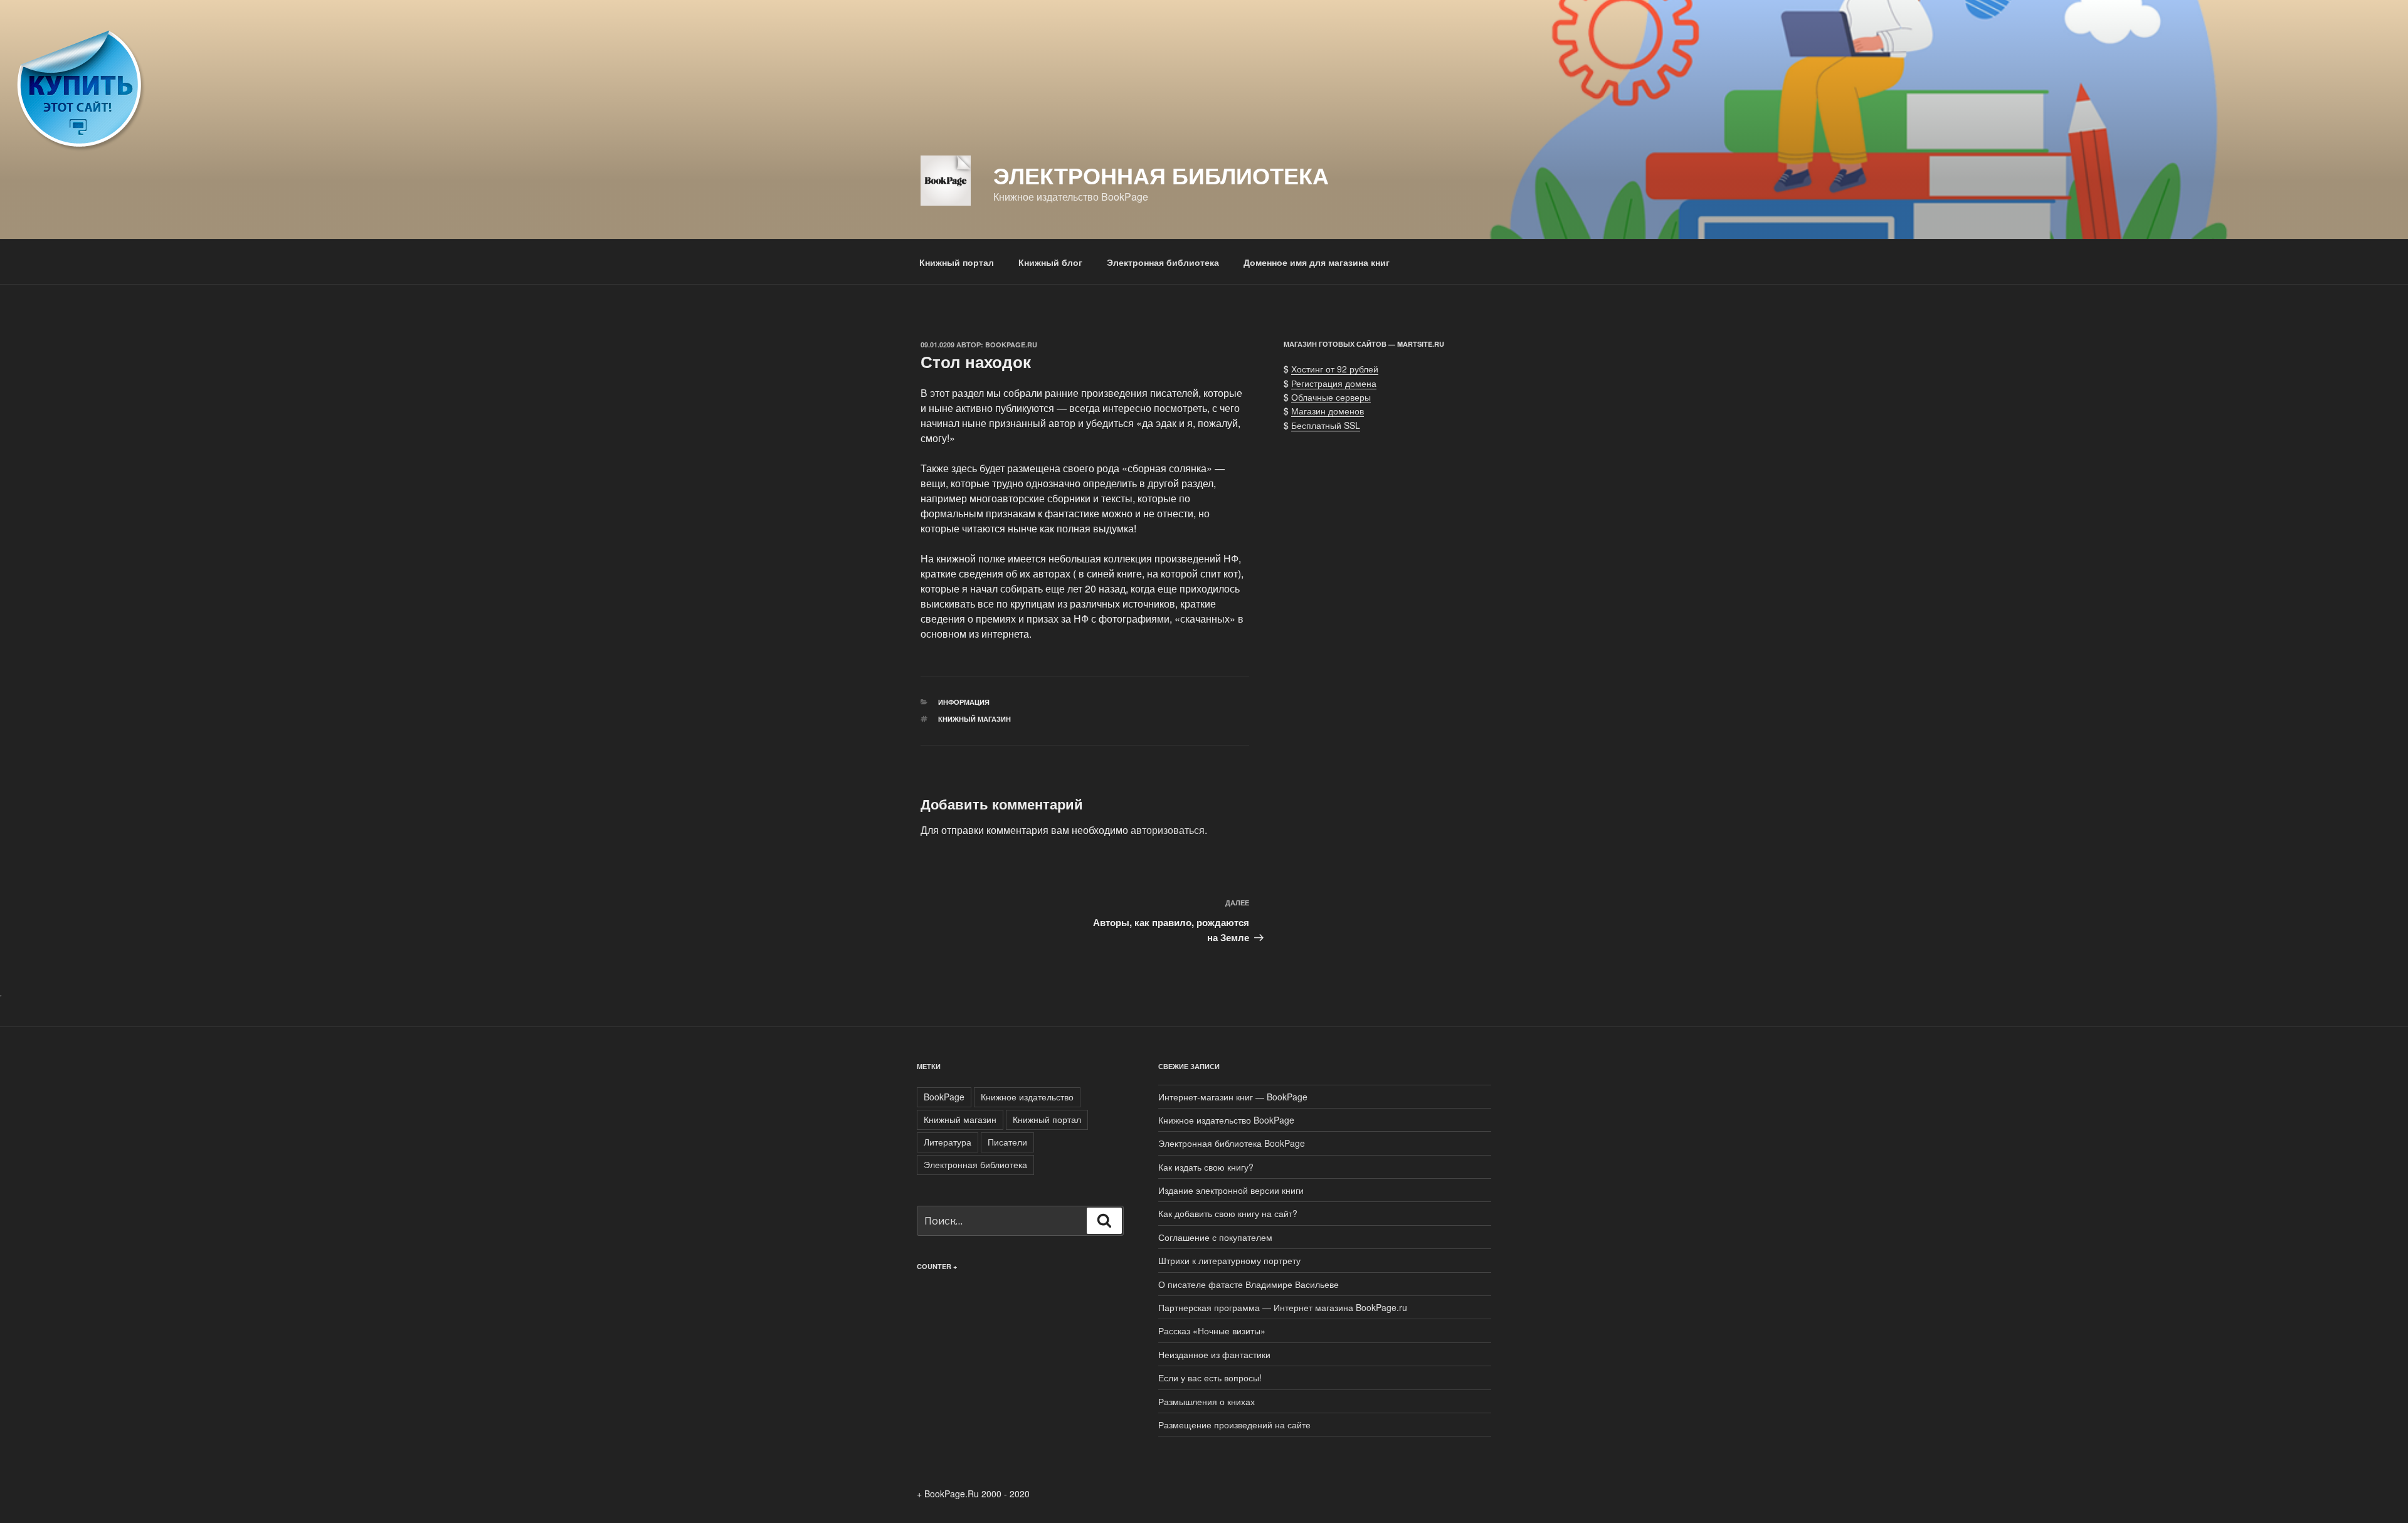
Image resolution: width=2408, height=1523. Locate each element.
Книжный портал (957, 262)
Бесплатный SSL (1326, 425)
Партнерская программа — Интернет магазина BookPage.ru (1283, 1307)
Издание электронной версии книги (1231, 1190)
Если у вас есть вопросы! (1210, 1378)
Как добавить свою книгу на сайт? (1228, 1213)
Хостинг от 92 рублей (1335, 369)
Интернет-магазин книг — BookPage (1233, 1097)
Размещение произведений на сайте (1234, 1425)
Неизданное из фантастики (1214, 1354)
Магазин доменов (1328, 411)
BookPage (944, 1097)
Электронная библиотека (1161, 175)
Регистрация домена (1334, 383)
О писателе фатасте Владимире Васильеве (1249, 1284)
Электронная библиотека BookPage (1232, 1143)
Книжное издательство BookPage (1226, 1120)
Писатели (1007, 1142)
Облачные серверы (1331, 397)
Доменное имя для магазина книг (1317, 262)
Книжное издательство (1027, 1097)
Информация (964, 702)
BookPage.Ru (1011, 345)
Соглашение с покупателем (1215, 1237)
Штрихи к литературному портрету (1229, 1260)
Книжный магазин (974, 719)
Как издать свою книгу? (1206, 1167)
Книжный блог (1050, 262)
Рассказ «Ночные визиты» (1212, 1331)
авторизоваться (1168, 830)
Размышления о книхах (1207, 1401)
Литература (948, 1142)
